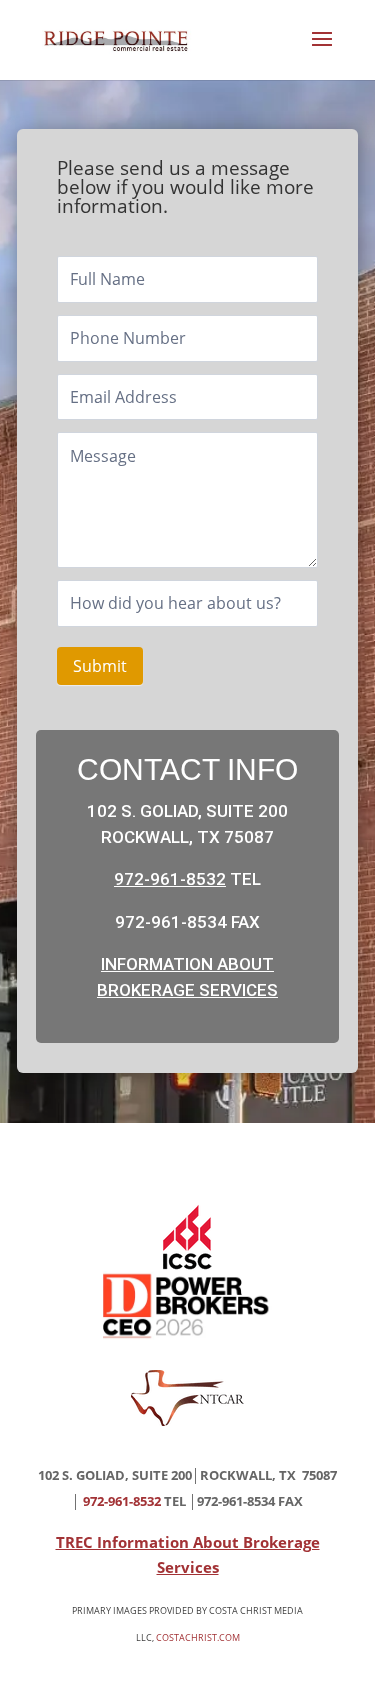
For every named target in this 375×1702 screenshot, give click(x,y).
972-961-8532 (170, 879)
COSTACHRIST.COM (198, 1637)
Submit (100, 666)
